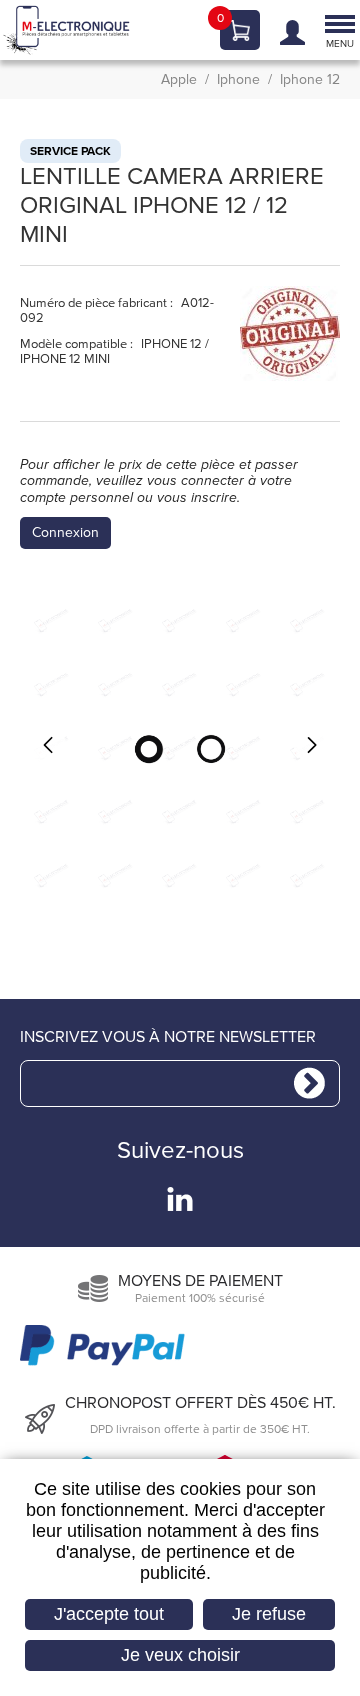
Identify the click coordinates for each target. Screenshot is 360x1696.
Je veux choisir (180, 1655)
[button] (180, 748)
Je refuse (269, 1614)
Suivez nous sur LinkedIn (180, 1199)
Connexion (65, 533)
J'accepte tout (109, 1614)
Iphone (238, 80)
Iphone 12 (310, 80)
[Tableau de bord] (287, 30)
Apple (179, 80)
